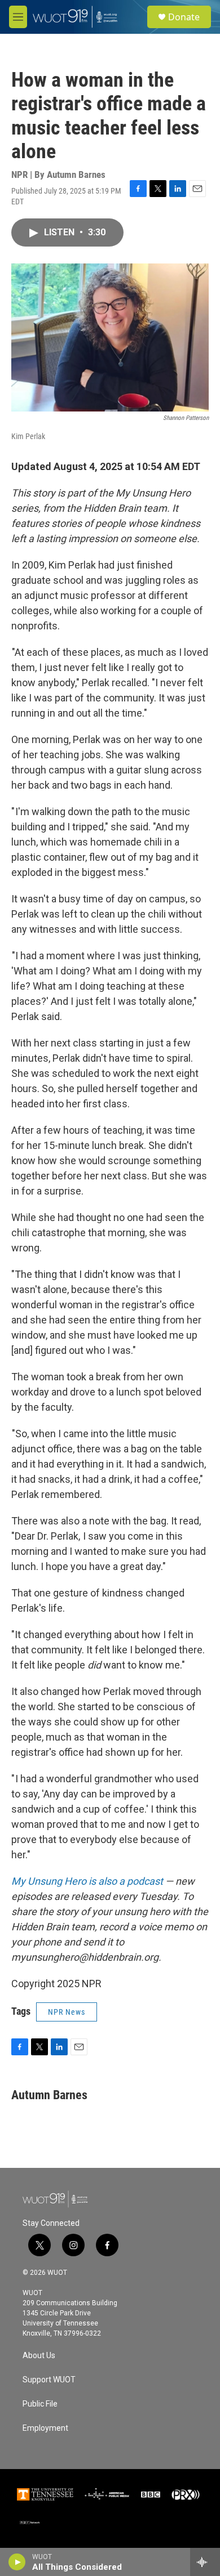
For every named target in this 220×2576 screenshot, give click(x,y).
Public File (40, 2404)
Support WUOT (49, 2380)
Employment (45, 2428)
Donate (184, 17)
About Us (39, 2356)
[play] (17, 2562)
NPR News (67, 2012)
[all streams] (205, 2562)
